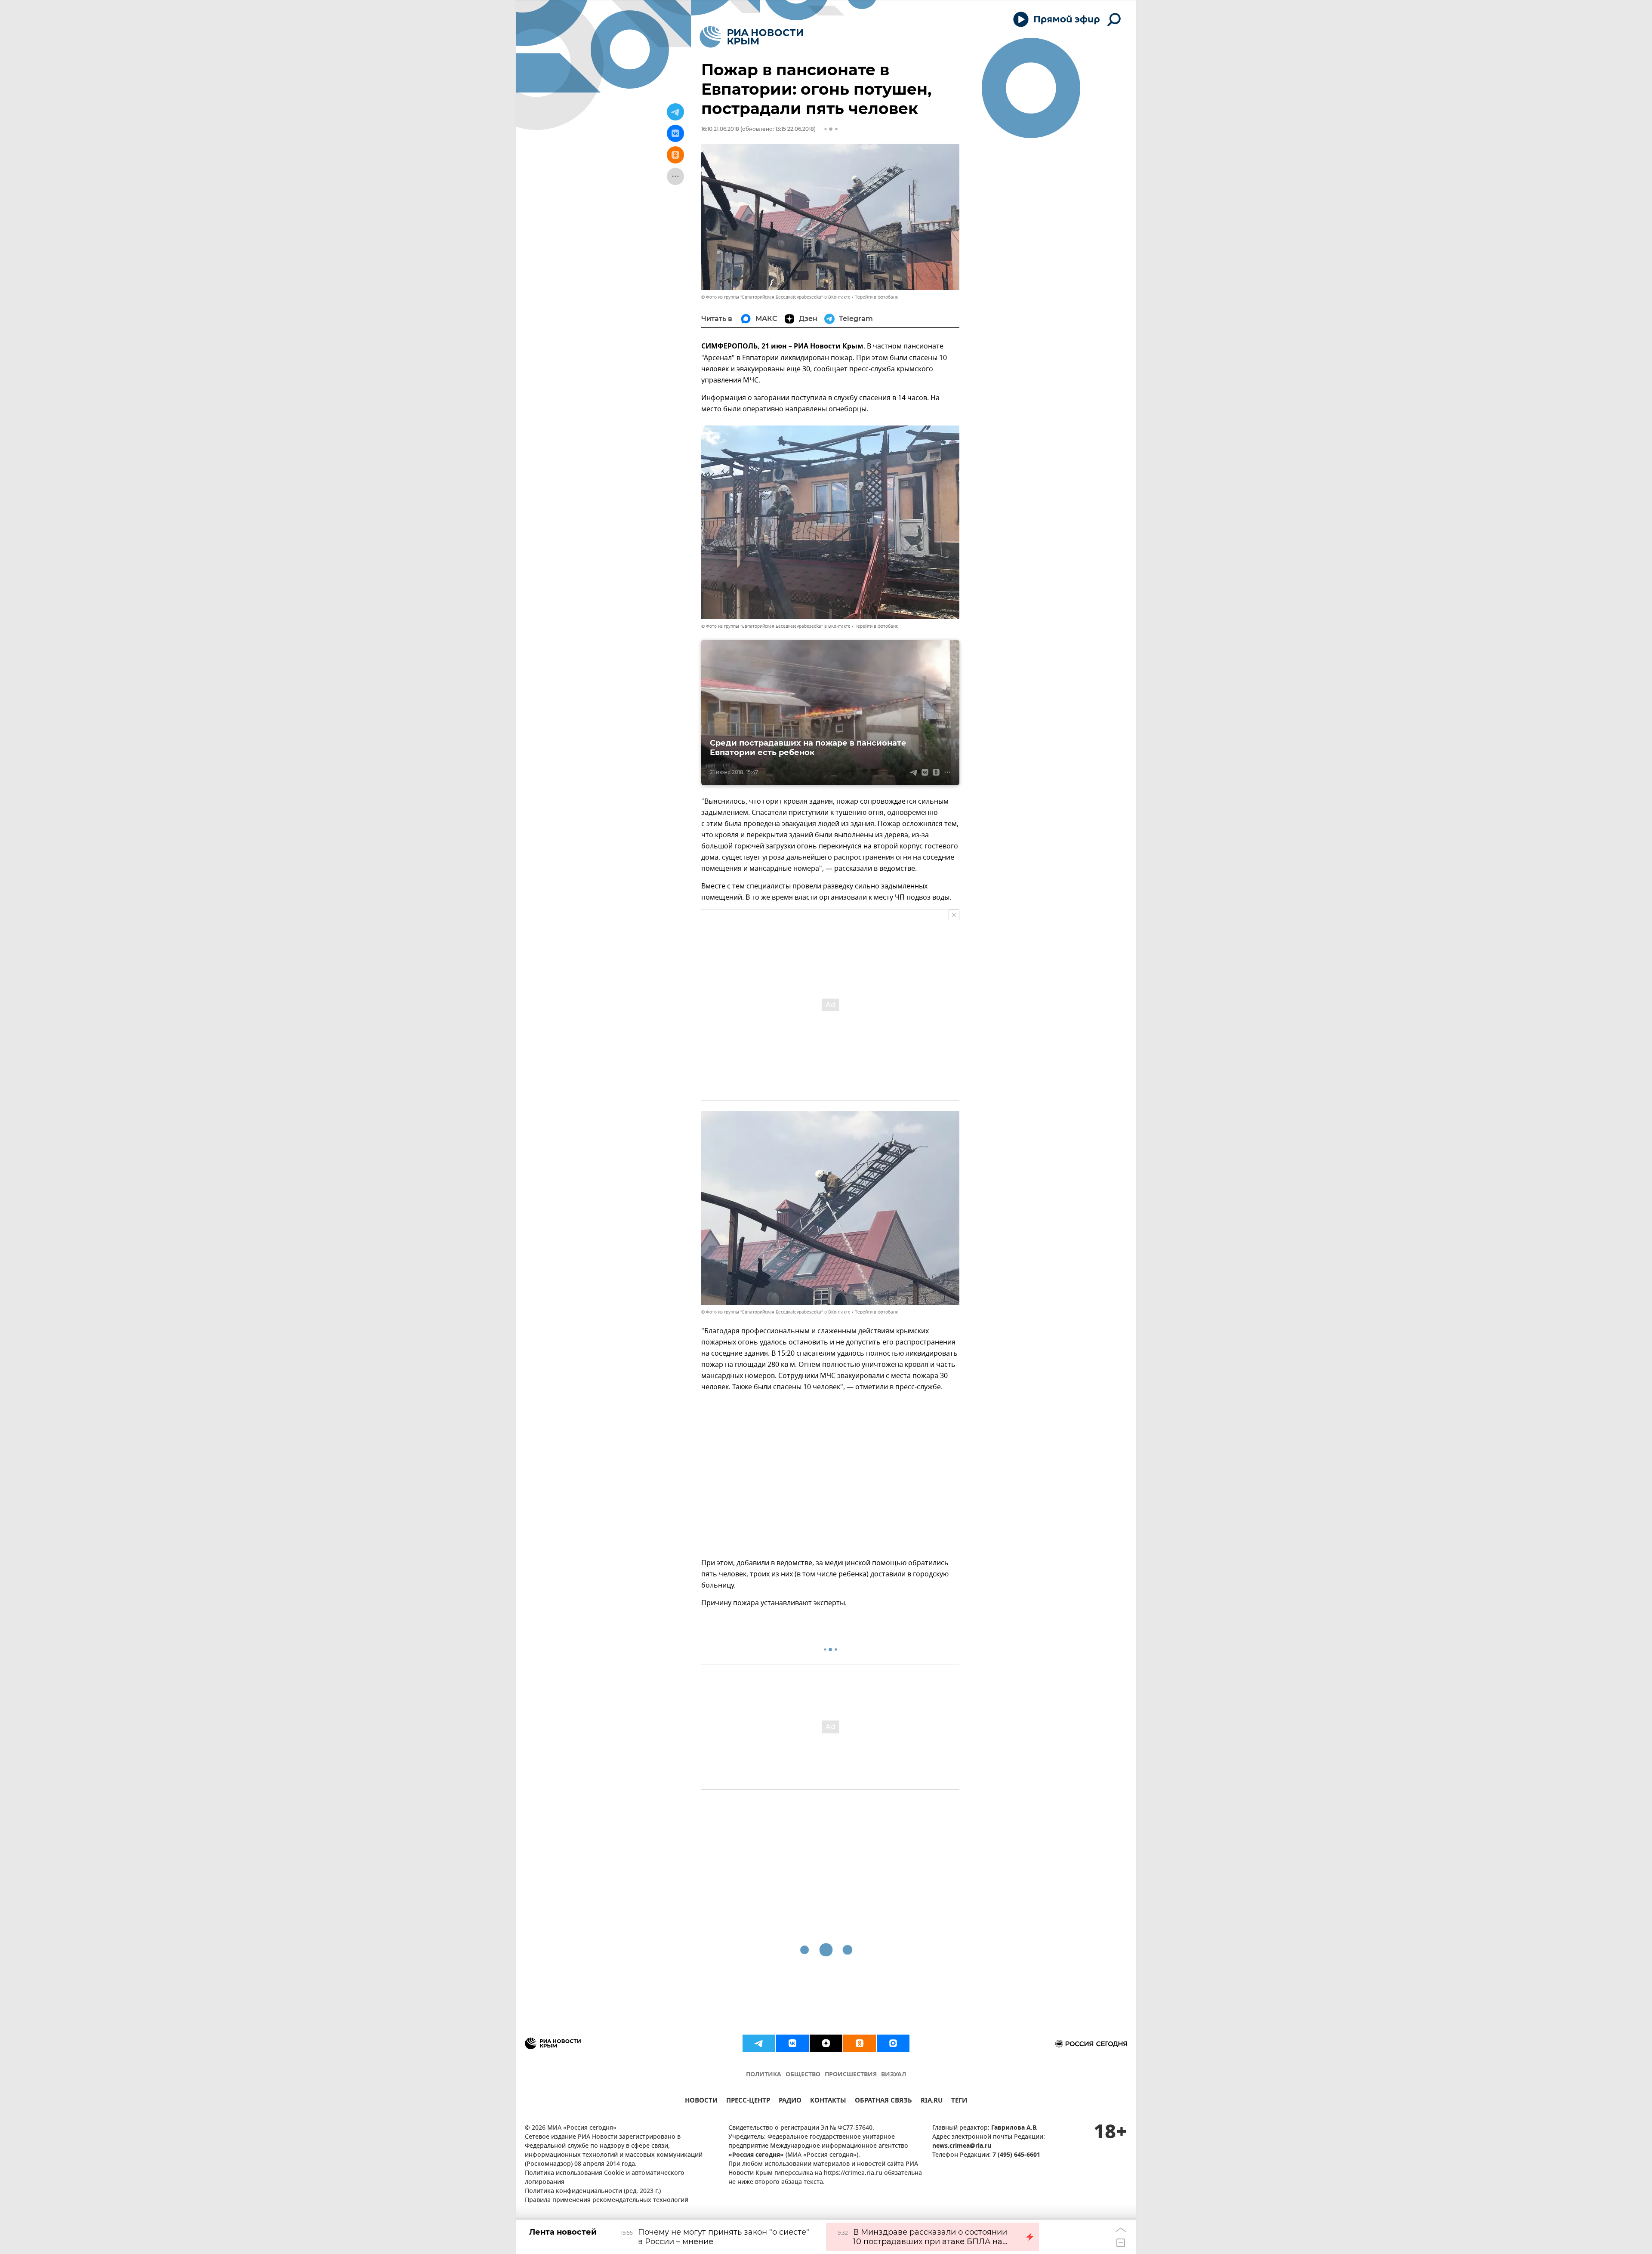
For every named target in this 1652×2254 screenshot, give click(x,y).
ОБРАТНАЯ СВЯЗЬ (883, 2101)
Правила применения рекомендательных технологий (607, 2200)
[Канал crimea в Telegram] (759, 2043)
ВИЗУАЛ (894, 2075)
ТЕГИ (959, 2101)
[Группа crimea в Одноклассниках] (860, 2043)
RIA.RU (932, 2101)
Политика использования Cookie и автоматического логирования (605, 2178)
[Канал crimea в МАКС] (893, 2043)
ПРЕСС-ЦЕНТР (748, 2101)
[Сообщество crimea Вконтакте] (792, 2043)
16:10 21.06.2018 (720, 129)
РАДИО (790, 2101)
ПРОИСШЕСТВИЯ (851, 2075)
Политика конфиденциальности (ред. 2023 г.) (593, 2191)
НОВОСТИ (701, 2101)
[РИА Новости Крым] (751, 37)
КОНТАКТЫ (828, 2101)
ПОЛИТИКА (764, 2075)
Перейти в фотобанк (876, 297)
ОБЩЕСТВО (803, 2075)
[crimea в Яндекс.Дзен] (826, 2043)
